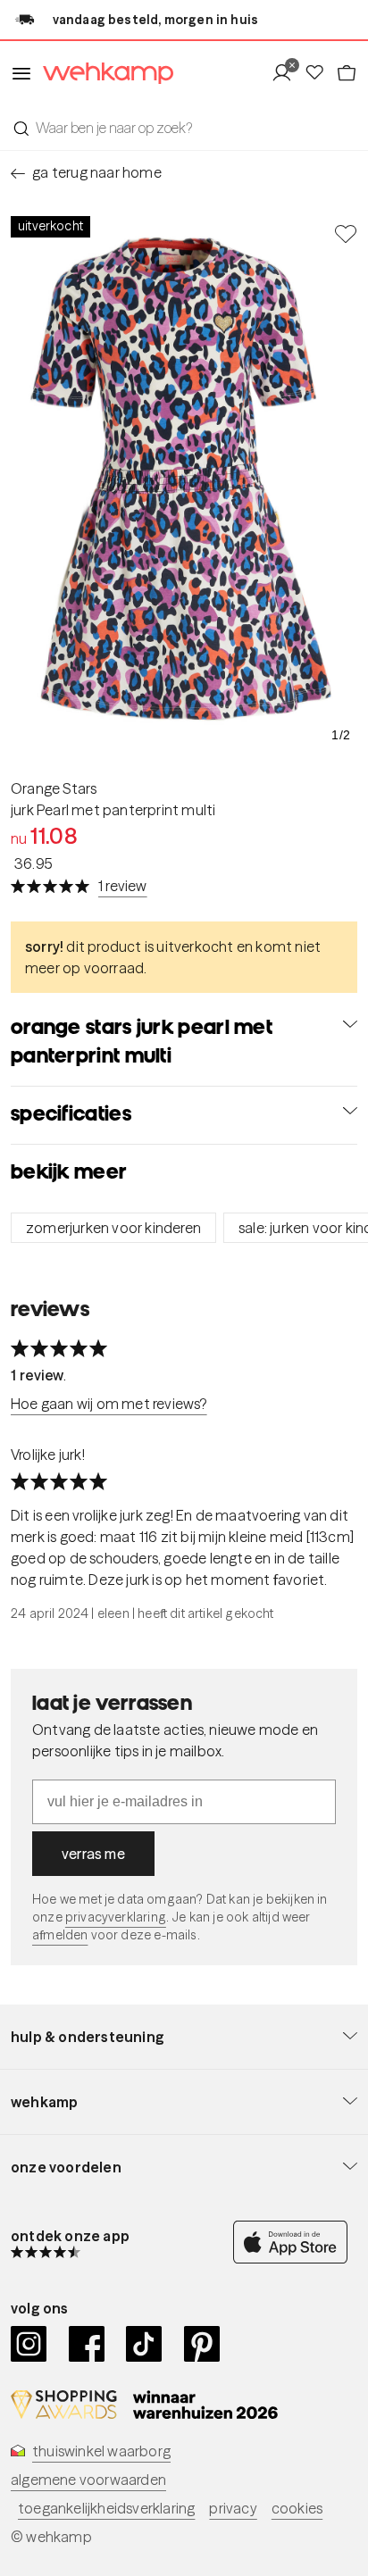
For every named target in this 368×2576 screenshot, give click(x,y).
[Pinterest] (202, 2344)
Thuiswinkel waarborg (101, 2451)
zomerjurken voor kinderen (113, 1228)
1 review (123, 886)
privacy (233, 2508)
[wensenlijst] (320, 73)
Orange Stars (54, 788)
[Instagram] (29, 2344)
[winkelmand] (347, 73)
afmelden (60, 1935)
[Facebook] (87, 2344)
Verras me (93, 1854)
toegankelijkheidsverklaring (106, 2508)
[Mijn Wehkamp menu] (287, 73)
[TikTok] (144, 2344)
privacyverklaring (116, 1917)
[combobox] (184, 128)
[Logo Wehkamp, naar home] (103, 74)
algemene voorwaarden (88, 2480)
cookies (297, 2508)
